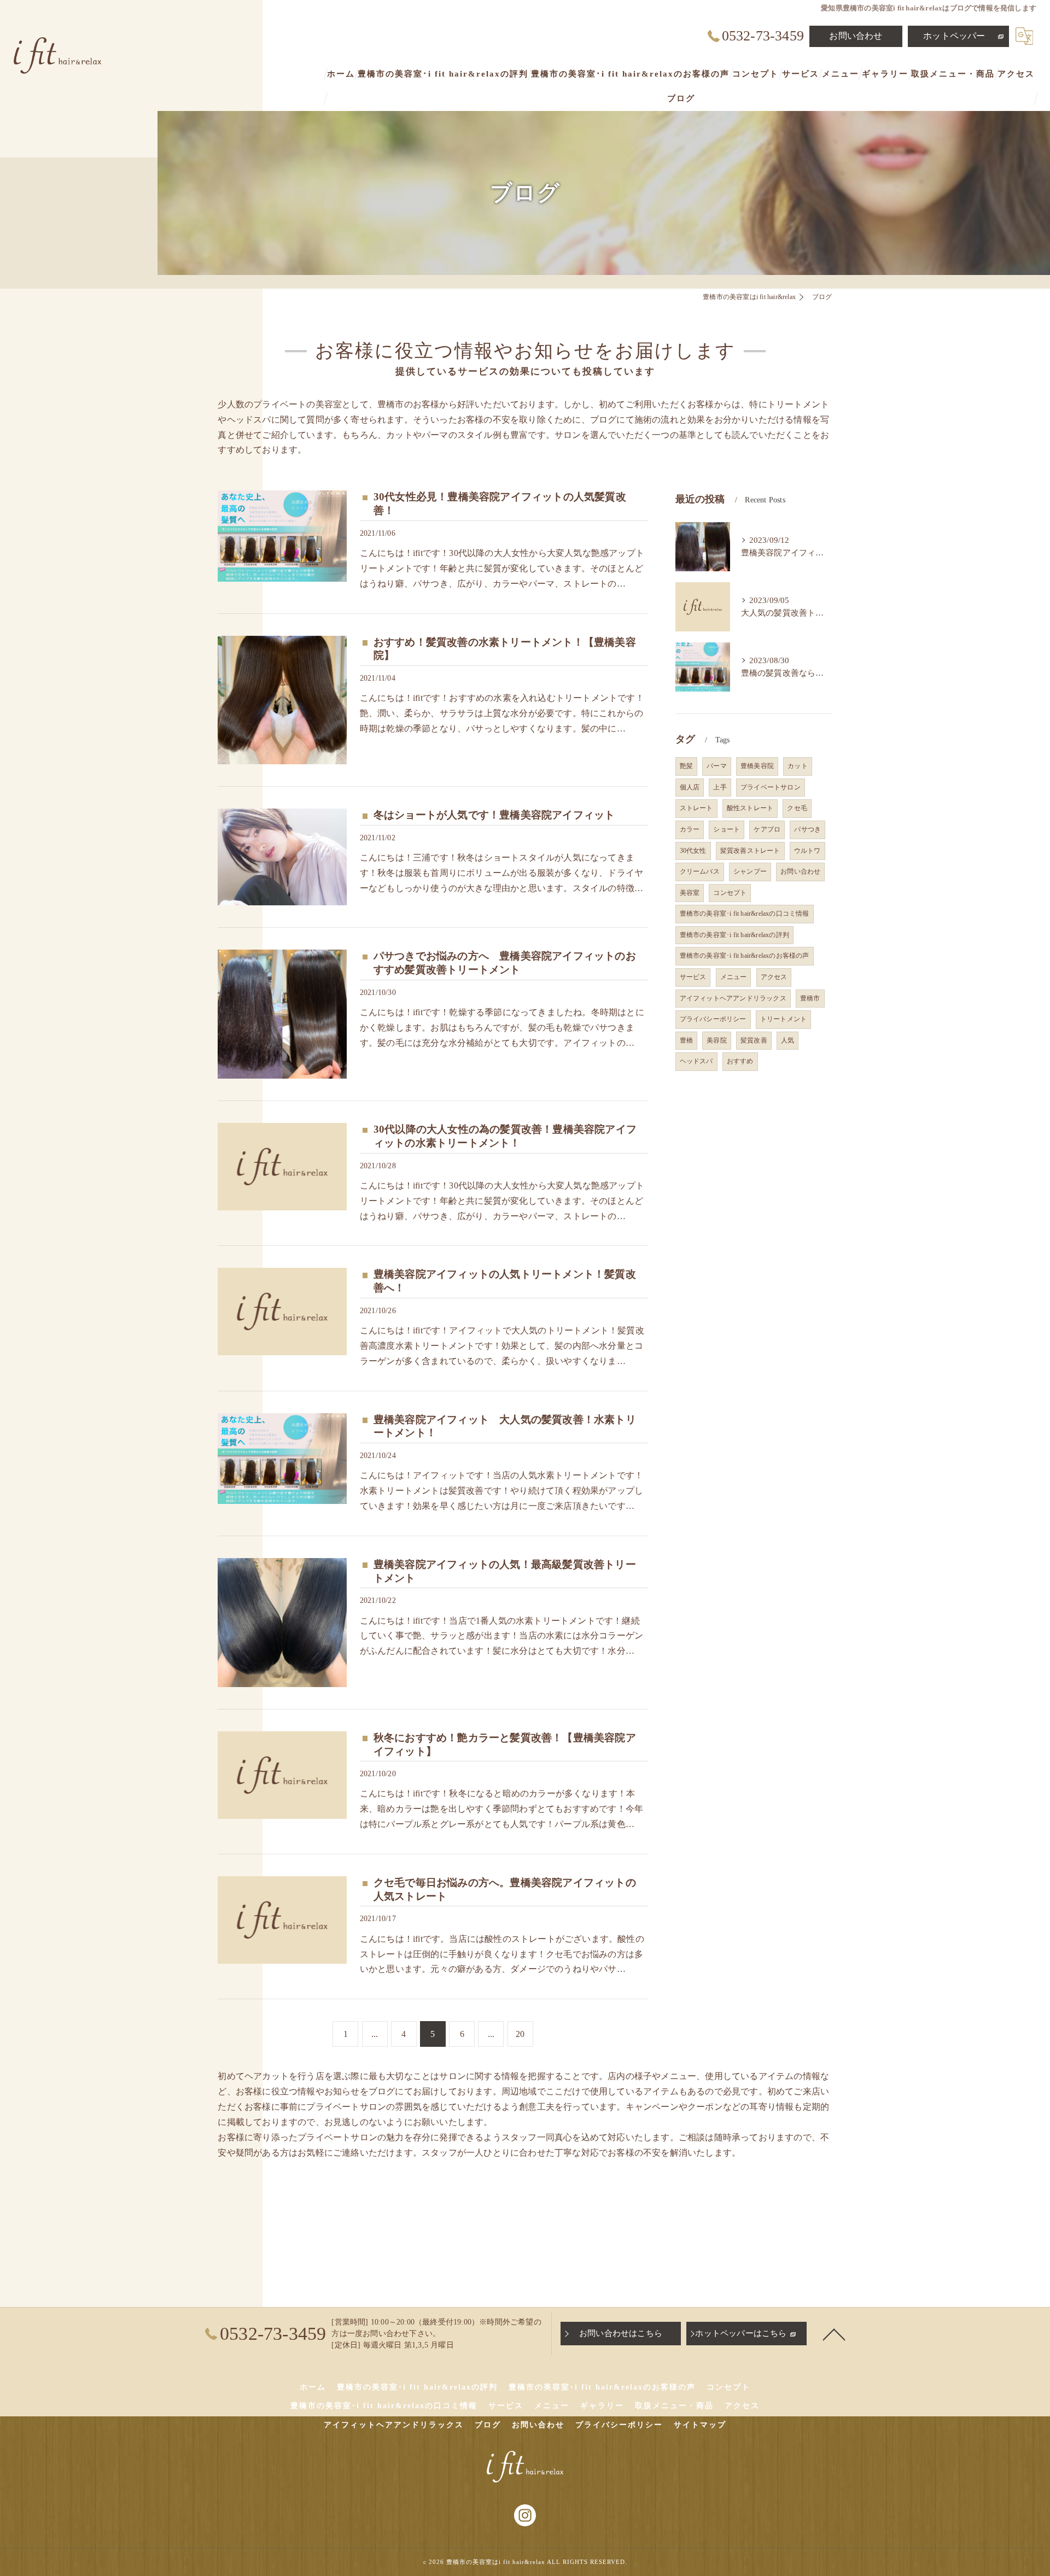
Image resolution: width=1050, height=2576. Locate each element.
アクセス (774, 977)
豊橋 (686, 1040)
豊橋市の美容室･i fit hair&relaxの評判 (734, 935)
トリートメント (783, 1019)
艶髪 (686, 766)
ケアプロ (767, 829)
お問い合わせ (856, 36)
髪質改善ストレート (750, 851)
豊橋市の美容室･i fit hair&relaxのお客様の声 (745, 956)
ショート (727, 829)
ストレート (696, 808)
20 (520, 2034)
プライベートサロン (771, 787)
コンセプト (730, 893)
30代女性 (693, 851)
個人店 (690, 787)
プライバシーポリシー (713, 1019)
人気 (787, 1040)
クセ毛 (797, 808)
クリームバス (700, 871)
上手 (720, 787)
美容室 (690, 893)
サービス (693, 977)
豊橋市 (810, 998)
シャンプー (750, 871)
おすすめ (740, 1061)
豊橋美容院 (757, 766)
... (375, 2034)
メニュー (734, 977)
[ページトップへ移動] (834, 2334)
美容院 (717, 1040)
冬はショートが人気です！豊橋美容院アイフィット (494, 815)
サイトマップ (700, 2425)
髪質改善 (754, 1040)
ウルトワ (807, 851)
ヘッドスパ (696, 1061)
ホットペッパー (954, 36)
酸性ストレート (750, 808)
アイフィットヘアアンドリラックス (733, 998)
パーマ (717, 766)
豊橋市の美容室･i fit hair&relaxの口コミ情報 (745, 914)
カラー (690, 829)
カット (798, 766)
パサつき (807, 829)
